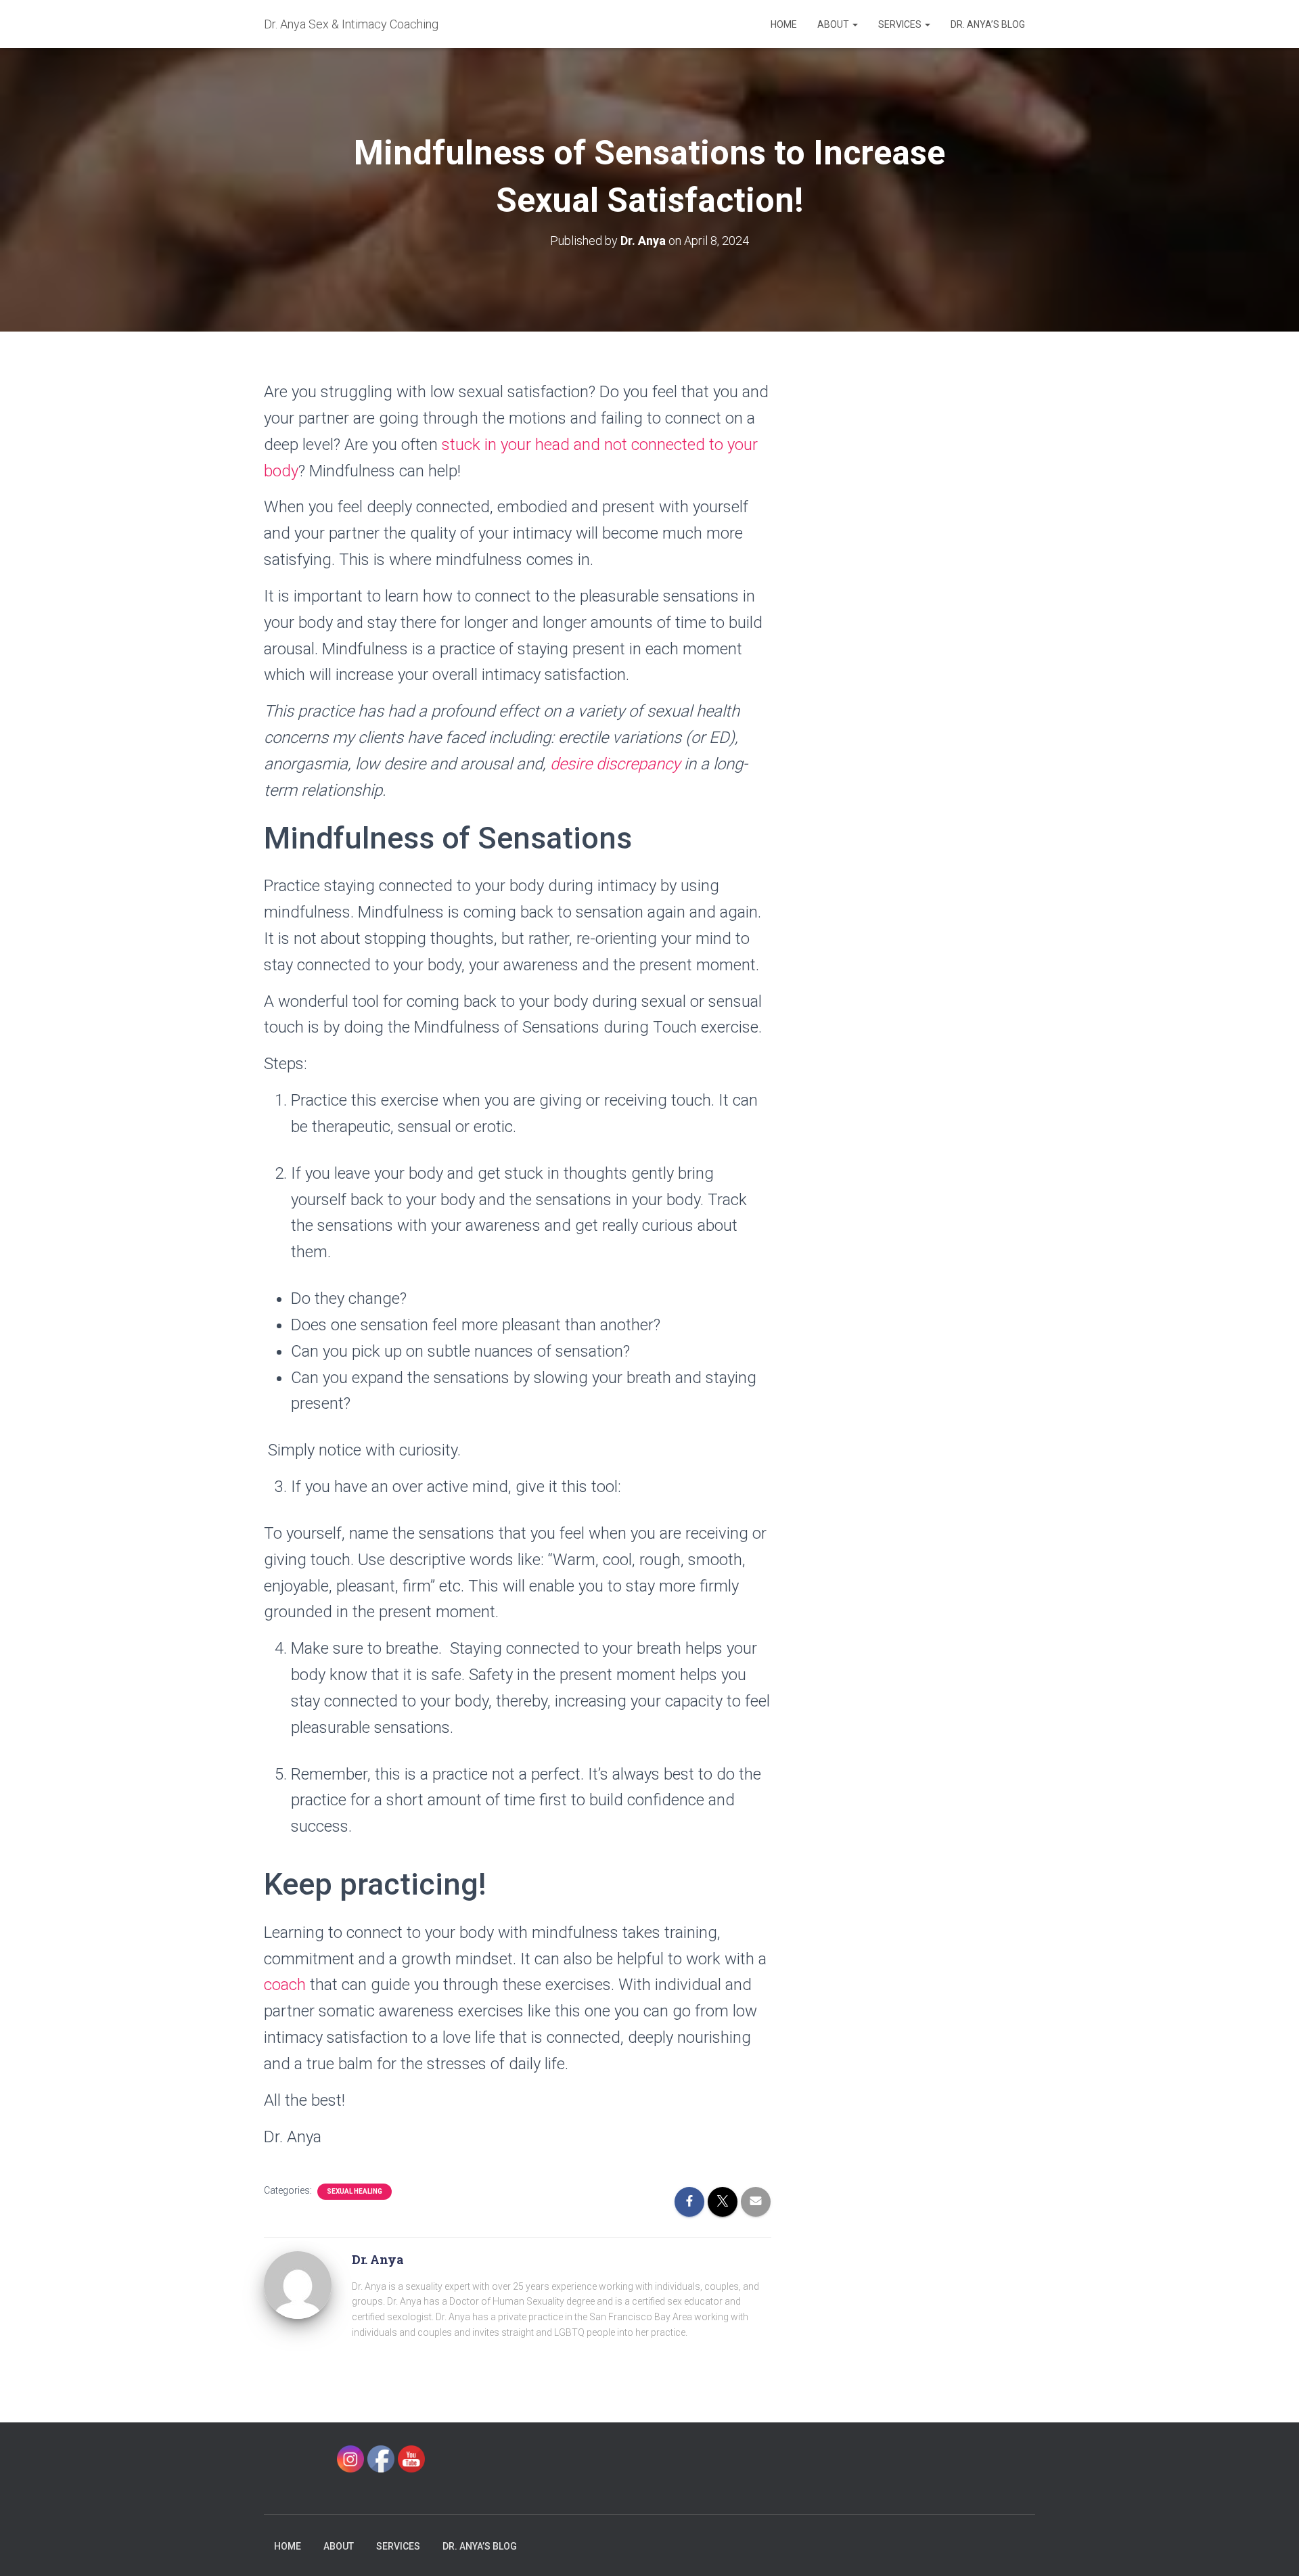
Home (784, 24)
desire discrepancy (615, 764)
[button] (854, 24)
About (834, 24)
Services (901, 24)
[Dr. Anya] (298, 2284)
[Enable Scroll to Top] (1272, 2549)
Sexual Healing (355, 2191)
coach (285, 1985)
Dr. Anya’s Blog (988, 24)
